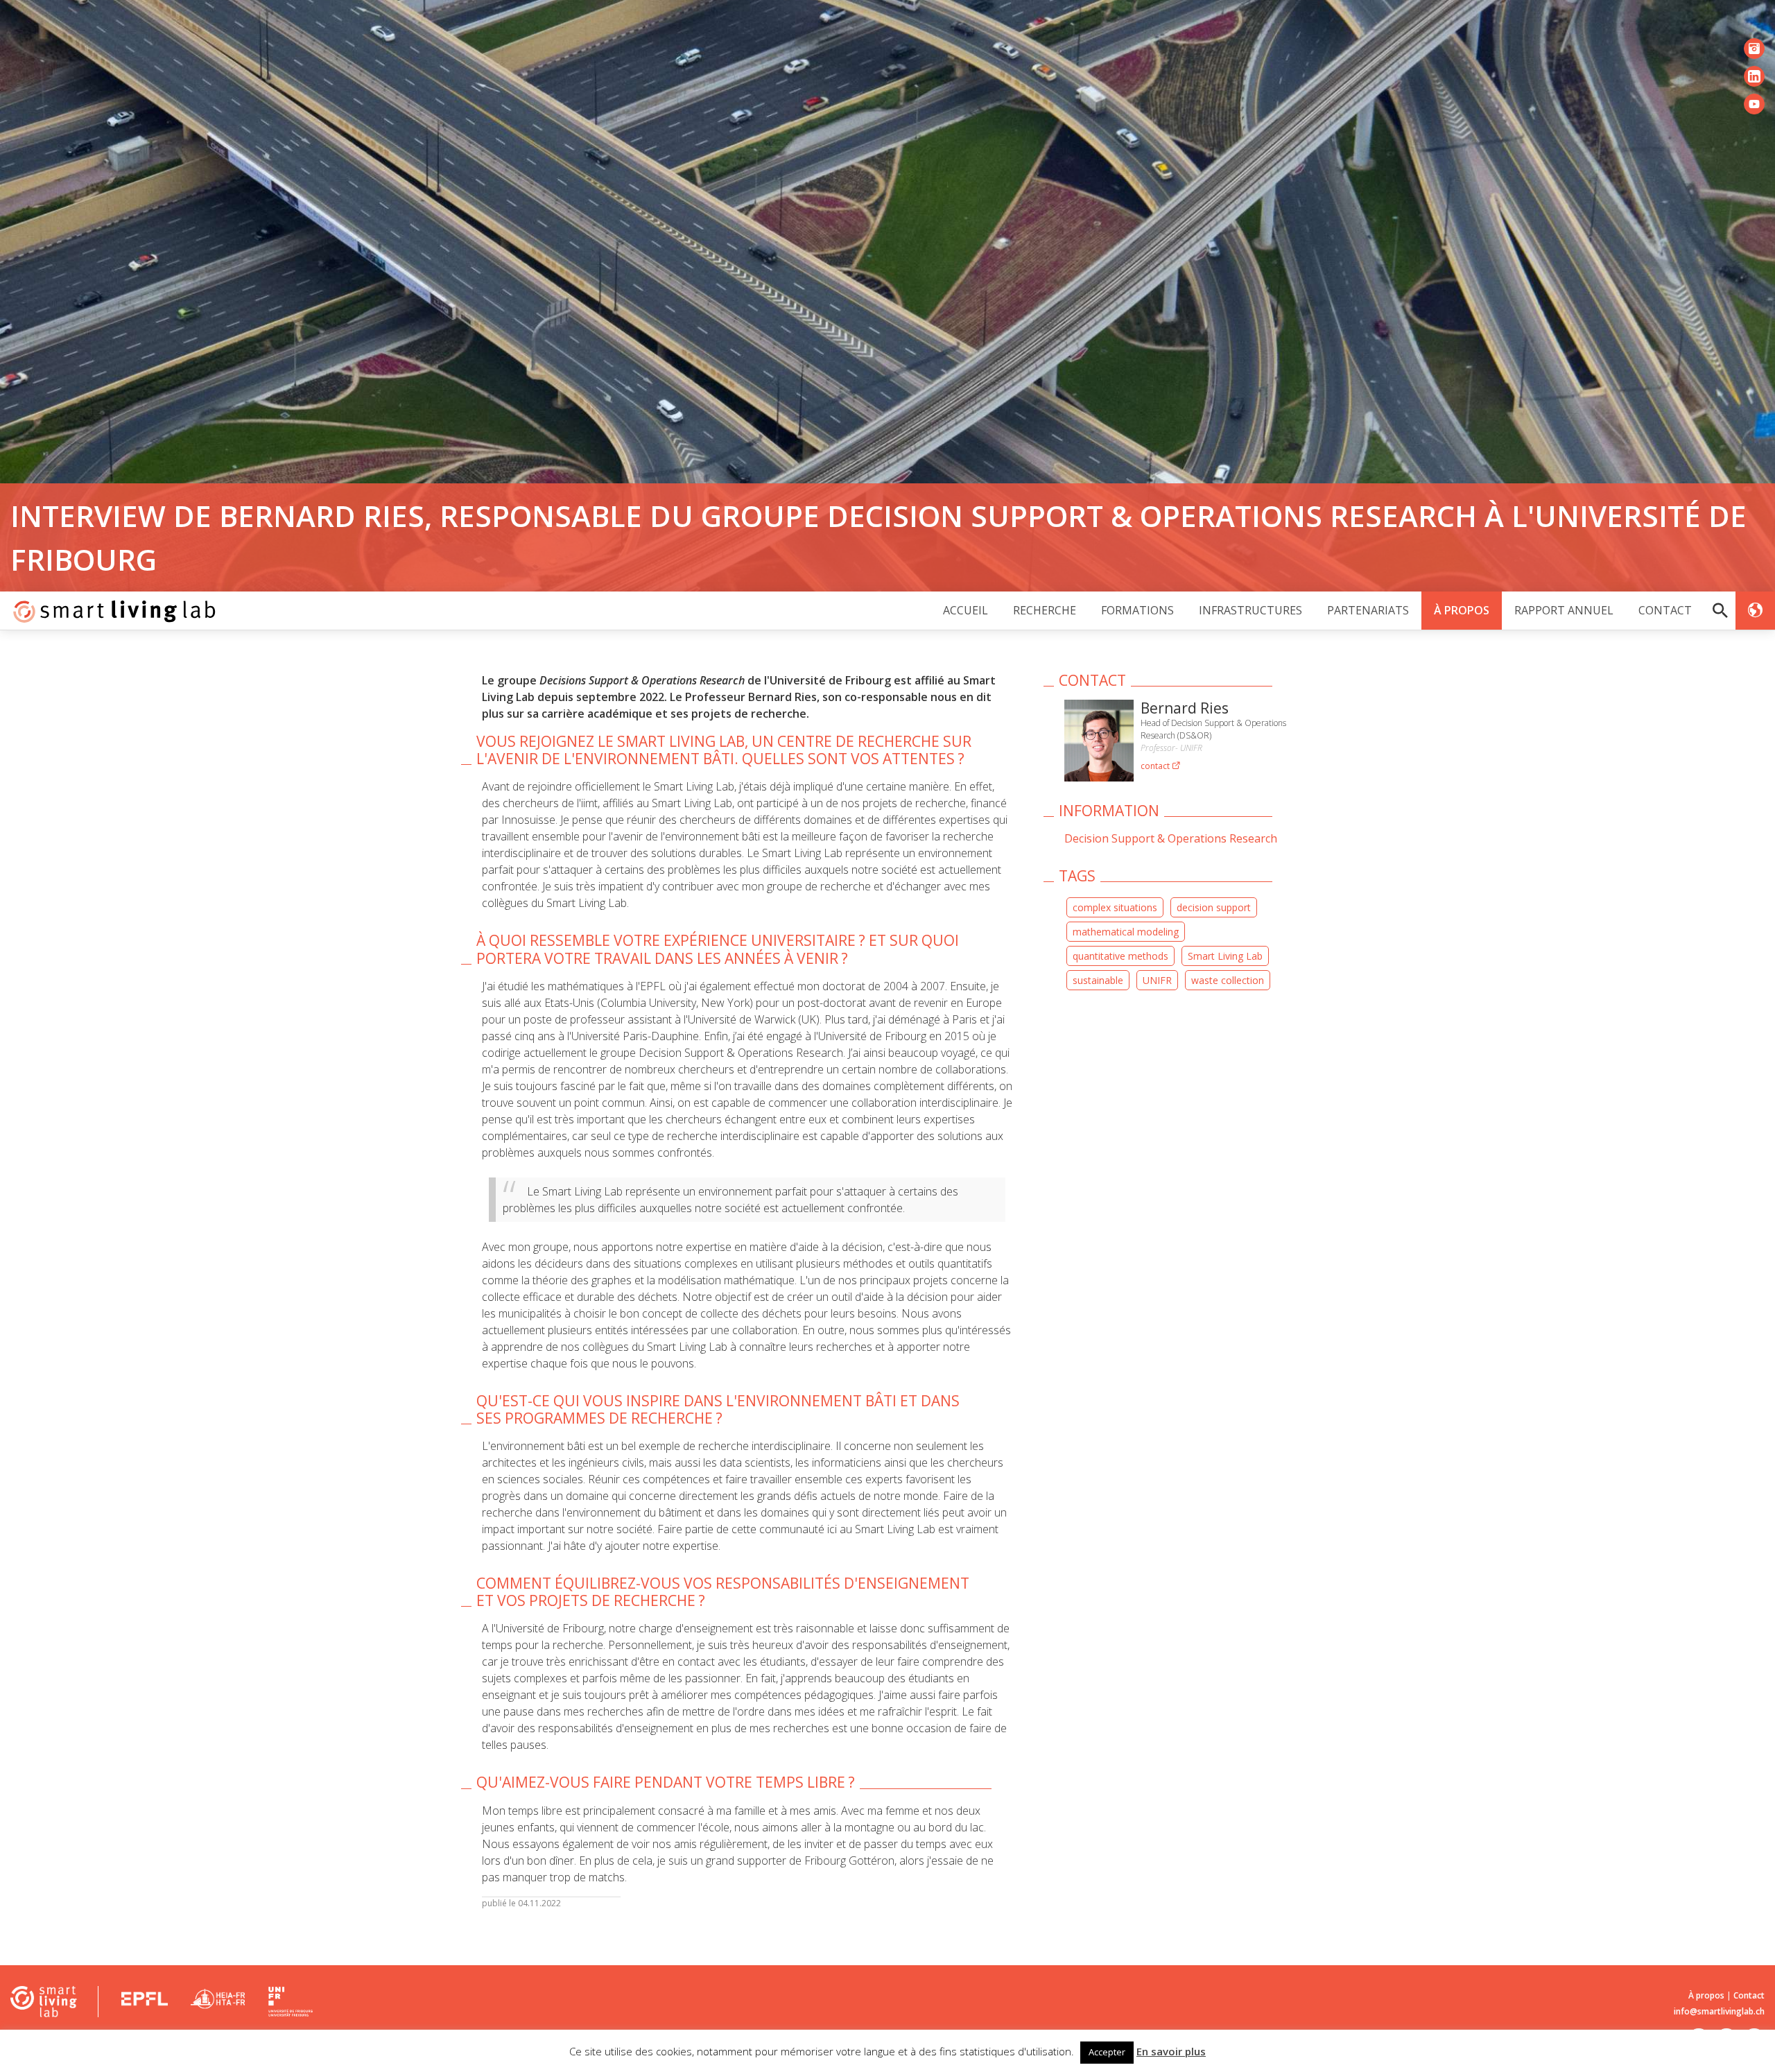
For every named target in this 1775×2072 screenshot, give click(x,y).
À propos (1462, 611)
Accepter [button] (1107, 2052)
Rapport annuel (1564, 611)
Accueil (966, 611)
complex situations (1115, 907)
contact (1156, 766)
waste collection (1228, 980)
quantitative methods (1120, 956)
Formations (1137, 611)
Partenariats (1368, 611)
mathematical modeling (1126, 932)
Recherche (1045, 611)
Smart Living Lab (1225, 956)
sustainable (1098, 980)
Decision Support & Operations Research (1171, 838)
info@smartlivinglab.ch (1719, 2011)
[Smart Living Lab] (109, 611)
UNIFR (1157, 980)
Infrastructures (1250, 611)
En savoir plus (1171, 2051)
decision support (1214, 907)
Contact (1665, 611)
